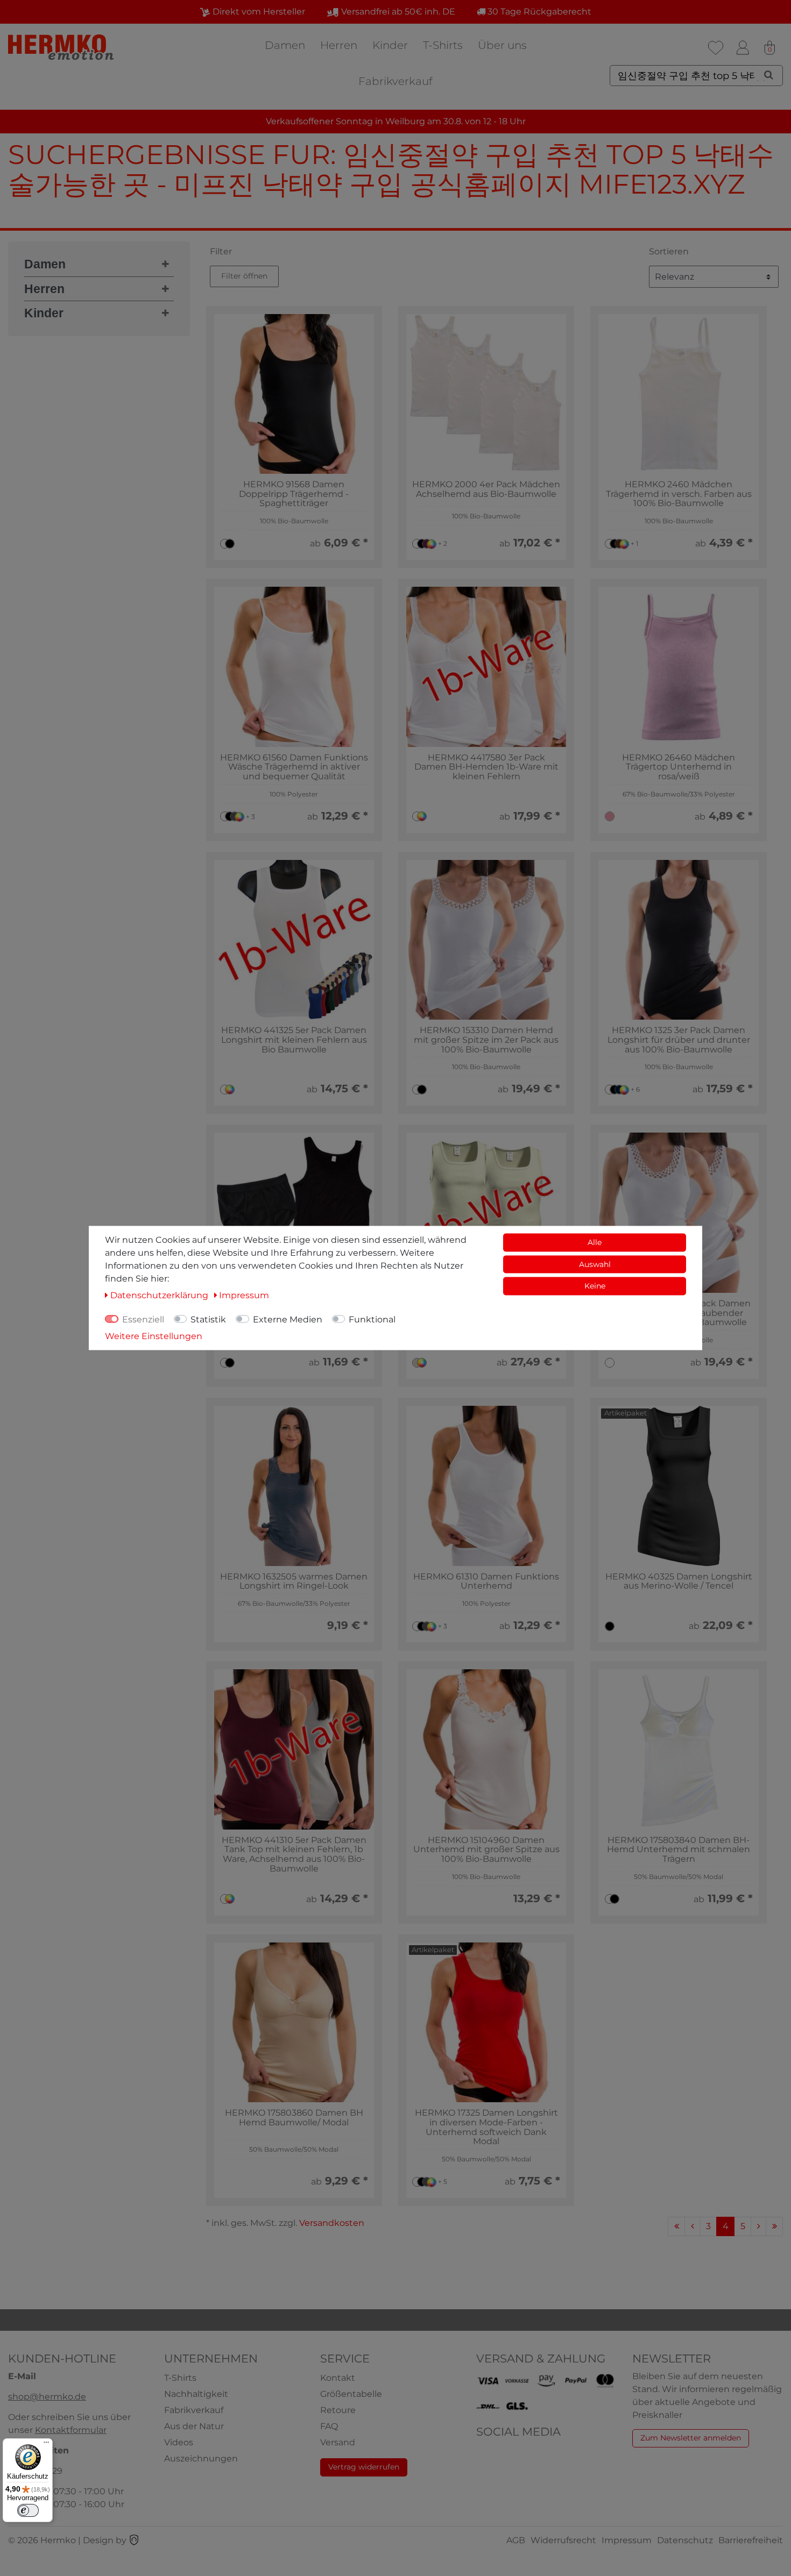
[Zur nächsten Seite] (758, 2226)
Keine (595, 1286)
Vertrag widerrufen (364, 2467)
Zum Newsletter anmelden (691, 2438)
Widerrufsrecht (563, 2540)
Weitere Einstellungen (154, 1336)
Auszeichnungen (201, 2458)
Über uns (502, 45)
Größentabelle (351, 2394)
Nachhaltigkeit (196, 2394)
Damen (285, 45)
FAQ (329, 2426)
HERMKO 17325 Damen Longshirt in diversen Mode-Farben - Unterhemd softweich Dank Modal (486, 2127)
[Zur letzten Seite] (774, 2226)
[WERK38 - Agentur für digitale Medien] (134, 2540)
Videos (179, 2442)
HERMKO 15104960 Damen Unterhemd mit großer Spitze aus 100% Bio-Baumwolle (486, 1850)
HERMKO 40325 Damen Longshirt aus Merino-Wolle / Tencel (679, 1581)
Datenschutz (685, 2540)
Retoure (338, 2410)
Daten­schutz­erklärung (160, 1295)
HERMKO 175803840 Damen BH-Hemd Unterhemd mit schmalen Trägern (679, 1850)
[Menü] (46, 2445)
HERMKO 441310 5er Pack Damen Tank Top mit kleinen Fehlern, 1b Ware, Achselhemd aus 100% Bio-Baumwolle (294, 1854)
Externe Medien (288, 1319)
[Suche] (769, 75)
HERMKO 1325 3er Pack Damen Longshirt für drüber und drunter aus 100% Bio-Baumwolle (679, 1040)
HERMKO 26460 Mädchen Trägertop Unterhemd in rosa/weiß (679, 767)
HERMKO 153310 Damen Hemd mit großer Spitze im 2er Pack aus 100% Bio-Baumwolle (486, 1040)
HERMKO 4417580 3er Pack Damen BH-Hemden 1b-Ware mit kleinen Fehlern (486, 767)
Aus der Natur (194, 2426)
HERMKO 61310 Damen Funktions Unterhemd (486, 1581)
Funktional (372, 1319)
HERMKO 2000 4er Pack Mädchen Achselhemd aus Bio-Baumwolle (486, 489)
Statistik (208, 1319)
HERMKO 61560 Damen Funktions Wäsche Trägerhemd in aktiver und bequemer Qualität (294, 767)
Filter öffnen (244, 276)
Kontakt (338, 2378)
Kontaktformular (71, 2430)
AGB (516, 2540)
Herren (339, 45)
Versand (338, 2442)
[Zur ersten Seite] (676, 2226)
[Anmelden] (743, 48)
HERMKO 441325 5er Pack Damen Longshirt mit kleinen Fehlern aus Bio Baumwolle (294, 1040)
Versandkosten (332, 2223)
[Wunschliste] (716, 48)
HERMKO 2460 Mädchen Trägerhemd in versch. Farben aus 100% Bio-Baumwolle (679, 494)
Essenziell (143, 1319)
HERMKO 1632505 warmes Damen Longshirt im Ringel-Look (294, 1581)
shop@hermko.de (47, 2397)
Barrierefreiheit (751, 2540)
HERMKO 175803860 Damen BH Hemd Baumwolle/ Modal (294, 2118)
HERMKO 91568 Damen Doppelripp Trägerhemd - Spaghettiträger (294, 494)
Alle (595, 1242)
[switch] (28, 2510)
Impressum (627, 2540)
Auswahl (595, 1264)
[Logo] (62, 47)
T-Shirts (443, 45)
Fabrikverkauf (395, 81)
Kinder (390, 45)
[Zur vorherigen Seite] (692, 2226)
